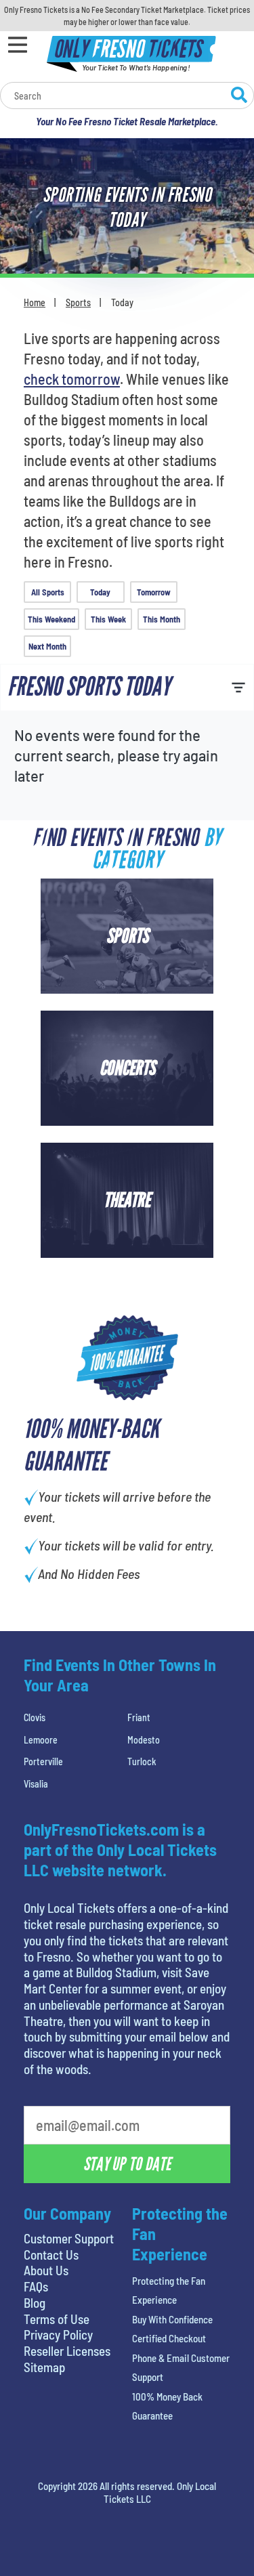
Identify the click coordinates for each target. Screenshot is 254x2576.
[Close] (215, 170)
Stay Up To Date (127, 410)
